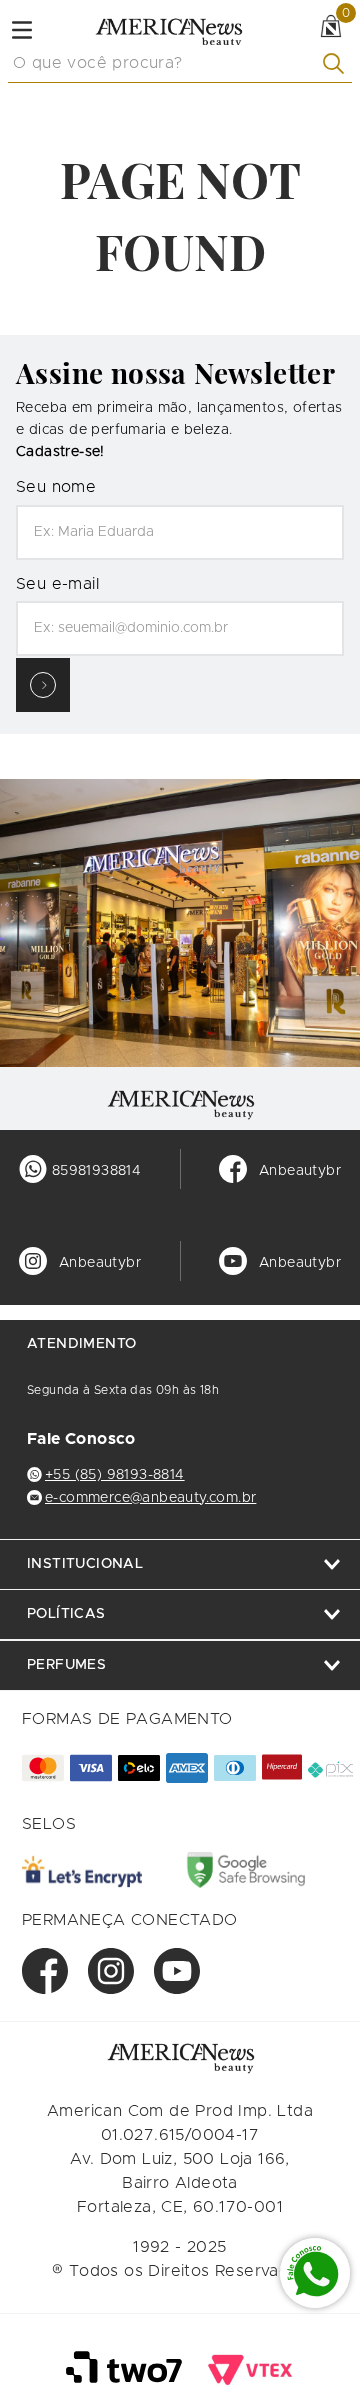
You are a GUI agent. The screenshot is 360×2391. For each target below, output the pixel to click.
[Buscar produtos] (337, 63)
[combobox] (180, 64)
